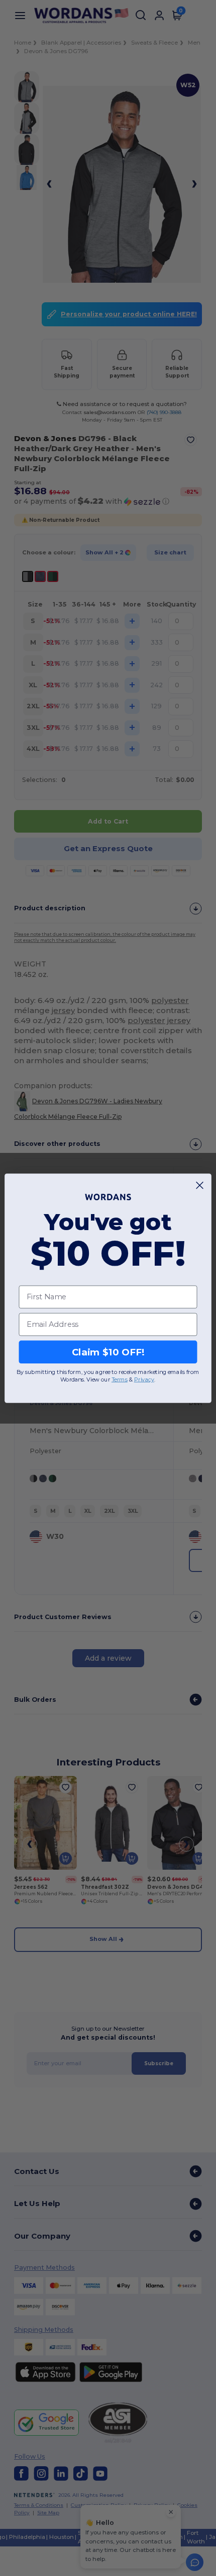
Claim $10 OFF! (108, 1351)
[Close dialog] (200, 1185)
